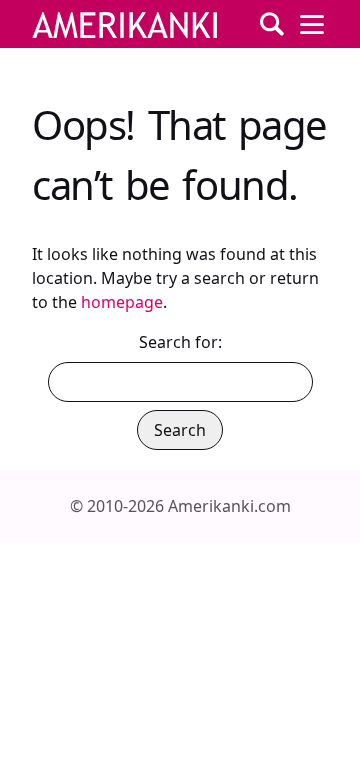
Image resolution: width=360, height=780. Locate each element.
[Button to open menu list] (312, 24)
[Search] (272, 24)
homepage (122, 302)
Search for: (180, 342)
